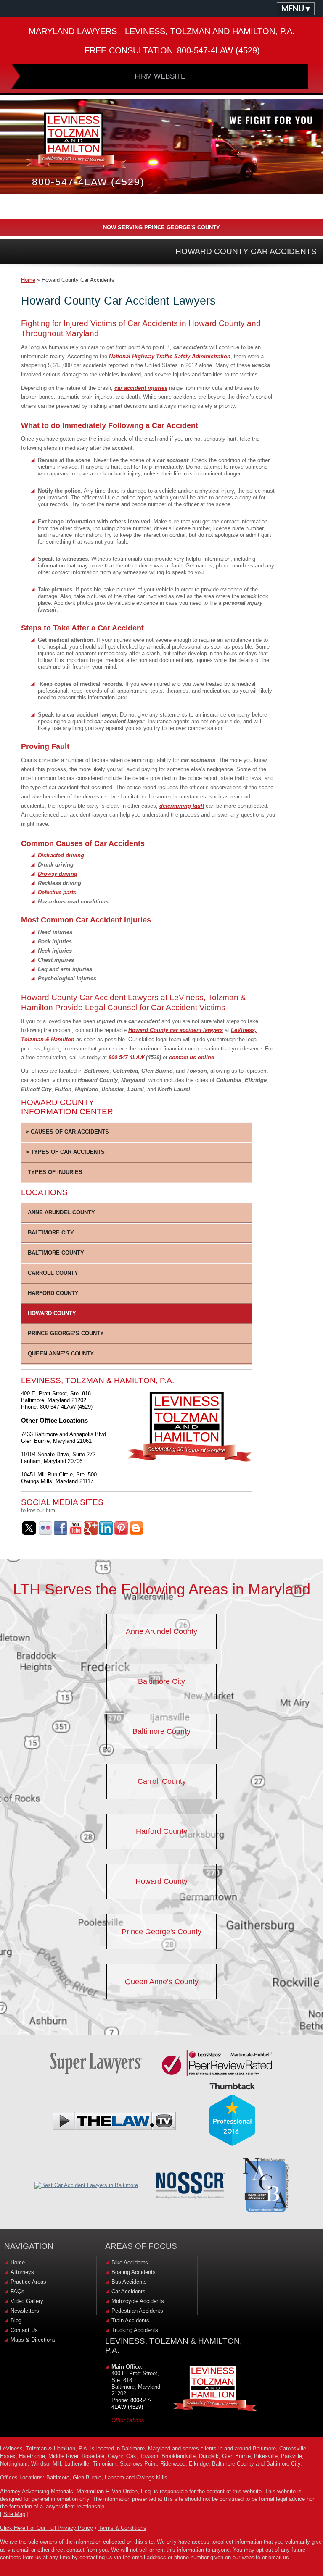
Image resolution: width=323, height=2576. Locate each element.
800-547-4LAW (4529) (131, 2404)
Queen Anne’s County (61, 1354)
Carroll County (53, 1273)
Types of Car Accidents (67, 1152)
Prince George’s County (66, 1333)
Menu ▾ (296, 8)
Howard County (52, 1313)
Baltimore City (51, 1233)
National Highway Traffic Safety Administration (170, 356)
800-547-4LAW (126, 1057)
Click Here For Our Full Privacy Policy (46, 2528)
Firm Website (160, 76)
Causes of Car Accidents (69, 1132)
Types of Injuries (55, 1172)
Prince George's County (161, 1932)
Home (28, 280)
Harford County (53, 1293)
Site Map (14, 2514)
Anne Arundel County (61, 1212)
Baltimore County (56, 1253)
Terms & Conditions (122, 2528)
